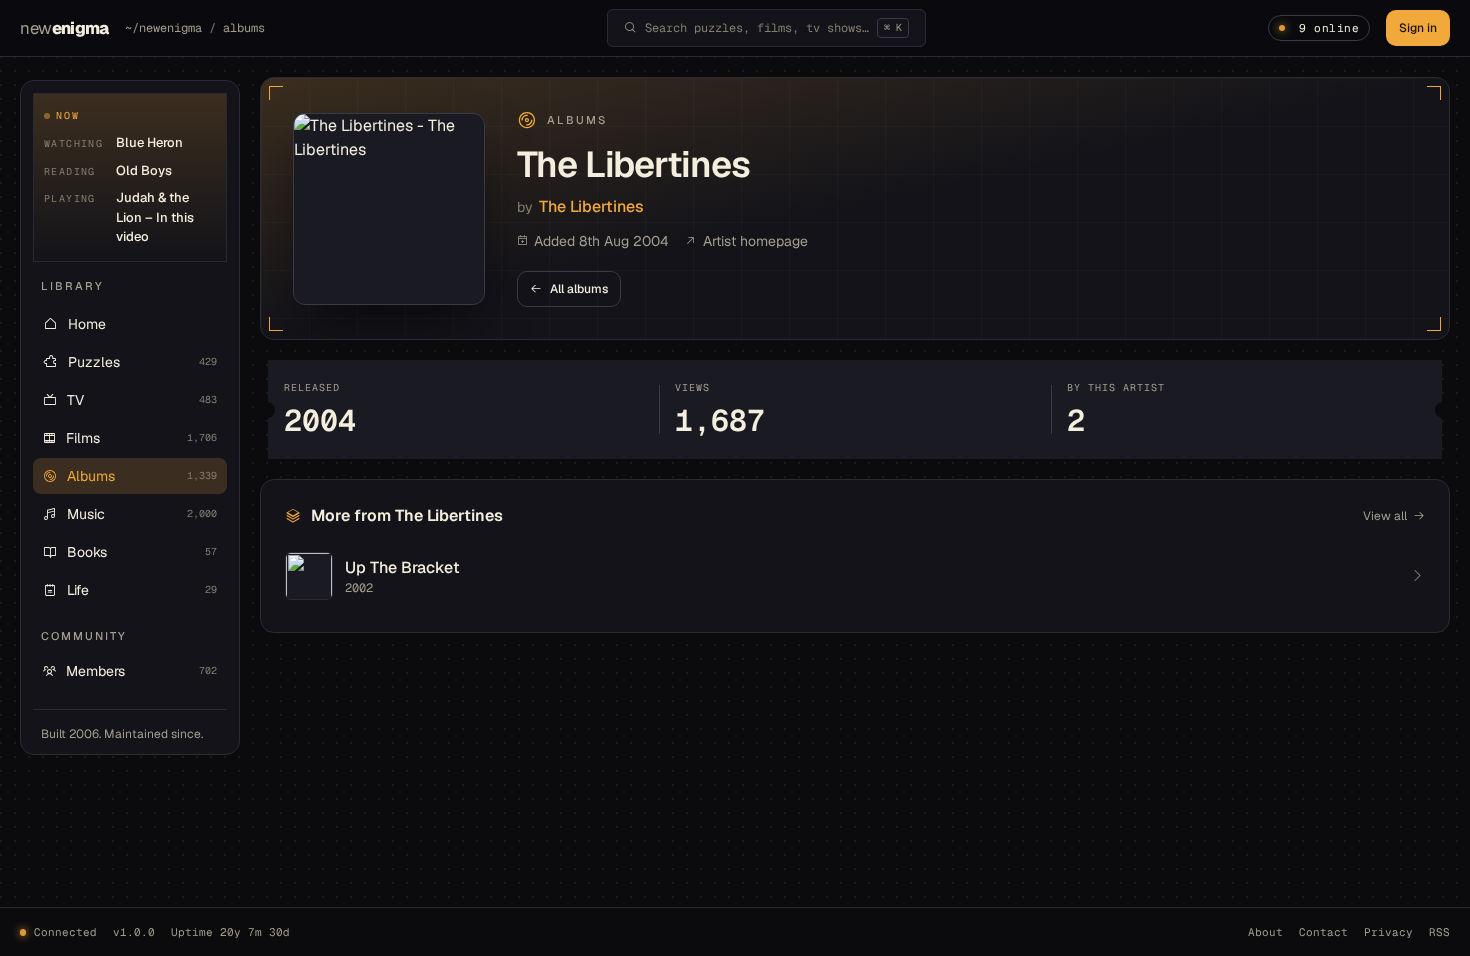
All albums (579, 289)
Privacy (1388, 932)
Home (87, 324)
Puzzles (142, 362)
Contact (1323, 932)
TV (142, 400)
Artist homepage (755, 241)
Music (142, 514)
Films (141, 438)
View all (1385, 516)
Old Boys (144, 170)
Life (142, 590)
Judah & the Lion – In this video (155, 217)
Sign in (1418, 28)
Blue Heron (149, 142)
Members (141, 671)
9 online (1329, 28)
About (1265, 932)
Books (142, 552)
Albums (142, 476)
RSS (1439, 932)
